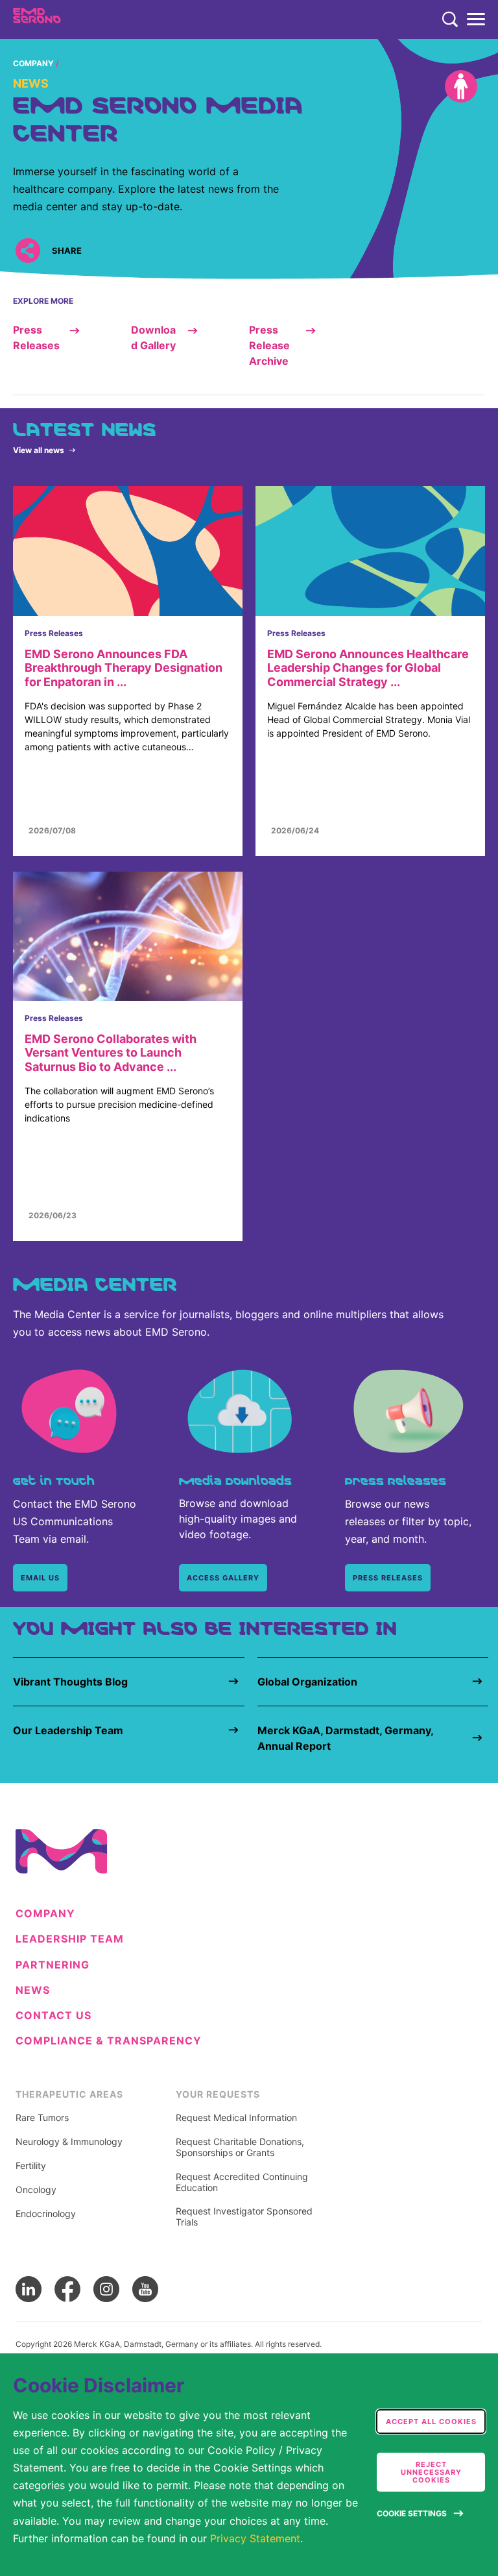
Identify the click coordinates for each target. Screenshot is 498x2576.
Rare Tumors (42, 2118)
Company (33, 63)
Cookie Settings (412, 2513)
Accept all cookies (431, 2422)
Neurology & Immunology (69, 2142)
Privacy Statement (255, 2538)
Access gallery (223, 1578)
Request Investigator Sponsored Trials (244, 2217)
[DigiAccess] (461, 86)
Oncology (36, 2190)
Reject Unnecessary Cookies (431, 2472)
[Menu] (476, 19)
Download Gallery (153, 337)
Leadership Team (70, 1939)
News (33, 1990)
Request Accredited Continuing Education (242, 2182)
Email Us (40, 1578)
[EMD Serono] (63, 19)
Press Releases (36, 337)
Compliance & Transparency (109, 2041)
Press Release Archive (269, 345)
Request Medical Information (236, 2118)
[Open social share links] (28, 250)
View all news (39, 450)
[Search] (450, 19)
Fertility (31, 2166)
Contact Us (53, 2016)
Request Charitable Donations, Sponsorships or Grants (240, 2147)
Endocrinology (46, 2214)
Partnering (53, 1965)
